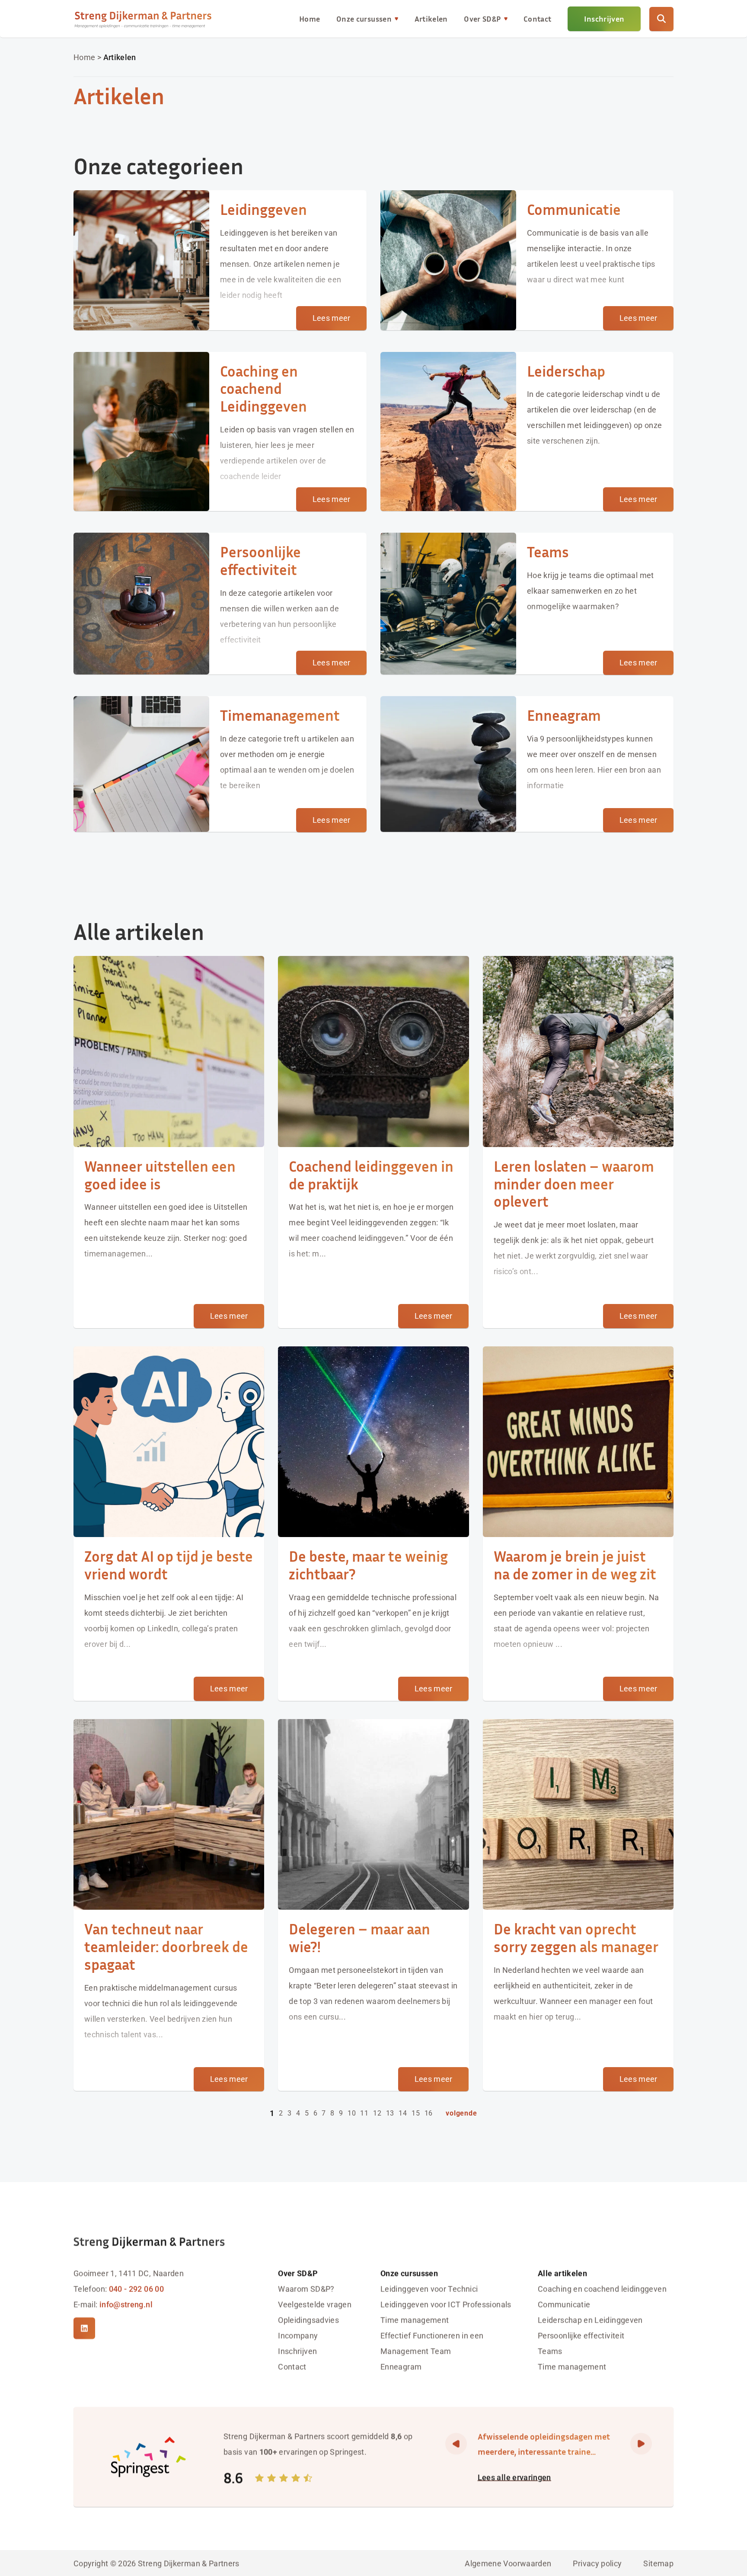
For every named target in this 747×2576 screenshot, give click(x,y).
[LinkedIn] (84, 2328)
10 (352, 2113)
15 (416, 2113)
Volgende (461, 2113)
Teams (550, 2351)
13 (390, 2113)
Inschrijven (604, 19)
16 (429, 2113)
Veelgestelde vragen (315, 2304)
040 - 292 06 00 (136, 2288)
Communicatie (564, 2304)
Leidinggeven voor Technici (429, 2288)
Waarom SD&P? (306, 2288)
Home (310, 19)
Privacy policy (597, 2563)
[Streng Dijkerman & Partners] (143, 19)
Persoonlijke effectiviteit (581, 2335)
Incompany (298, 2335)
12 (377, 2113)
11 (364, 2113)
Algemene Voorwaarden (508, 2563)
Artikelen (431, 19)
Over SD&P (482, 19)
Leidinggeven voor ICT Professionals (446, 2304)
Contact (538, 19)
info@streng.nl (126, 2304)
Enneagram (401, 2366)
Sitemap (658, 2563)
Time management (415, 2319)
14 (403, 2113)
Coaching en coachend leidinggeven (602, 2288)
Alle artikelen (562, 2273)
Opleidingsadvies (308, 2319)
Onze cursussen (364, 19)
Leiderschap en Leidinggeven (590, 2319)
